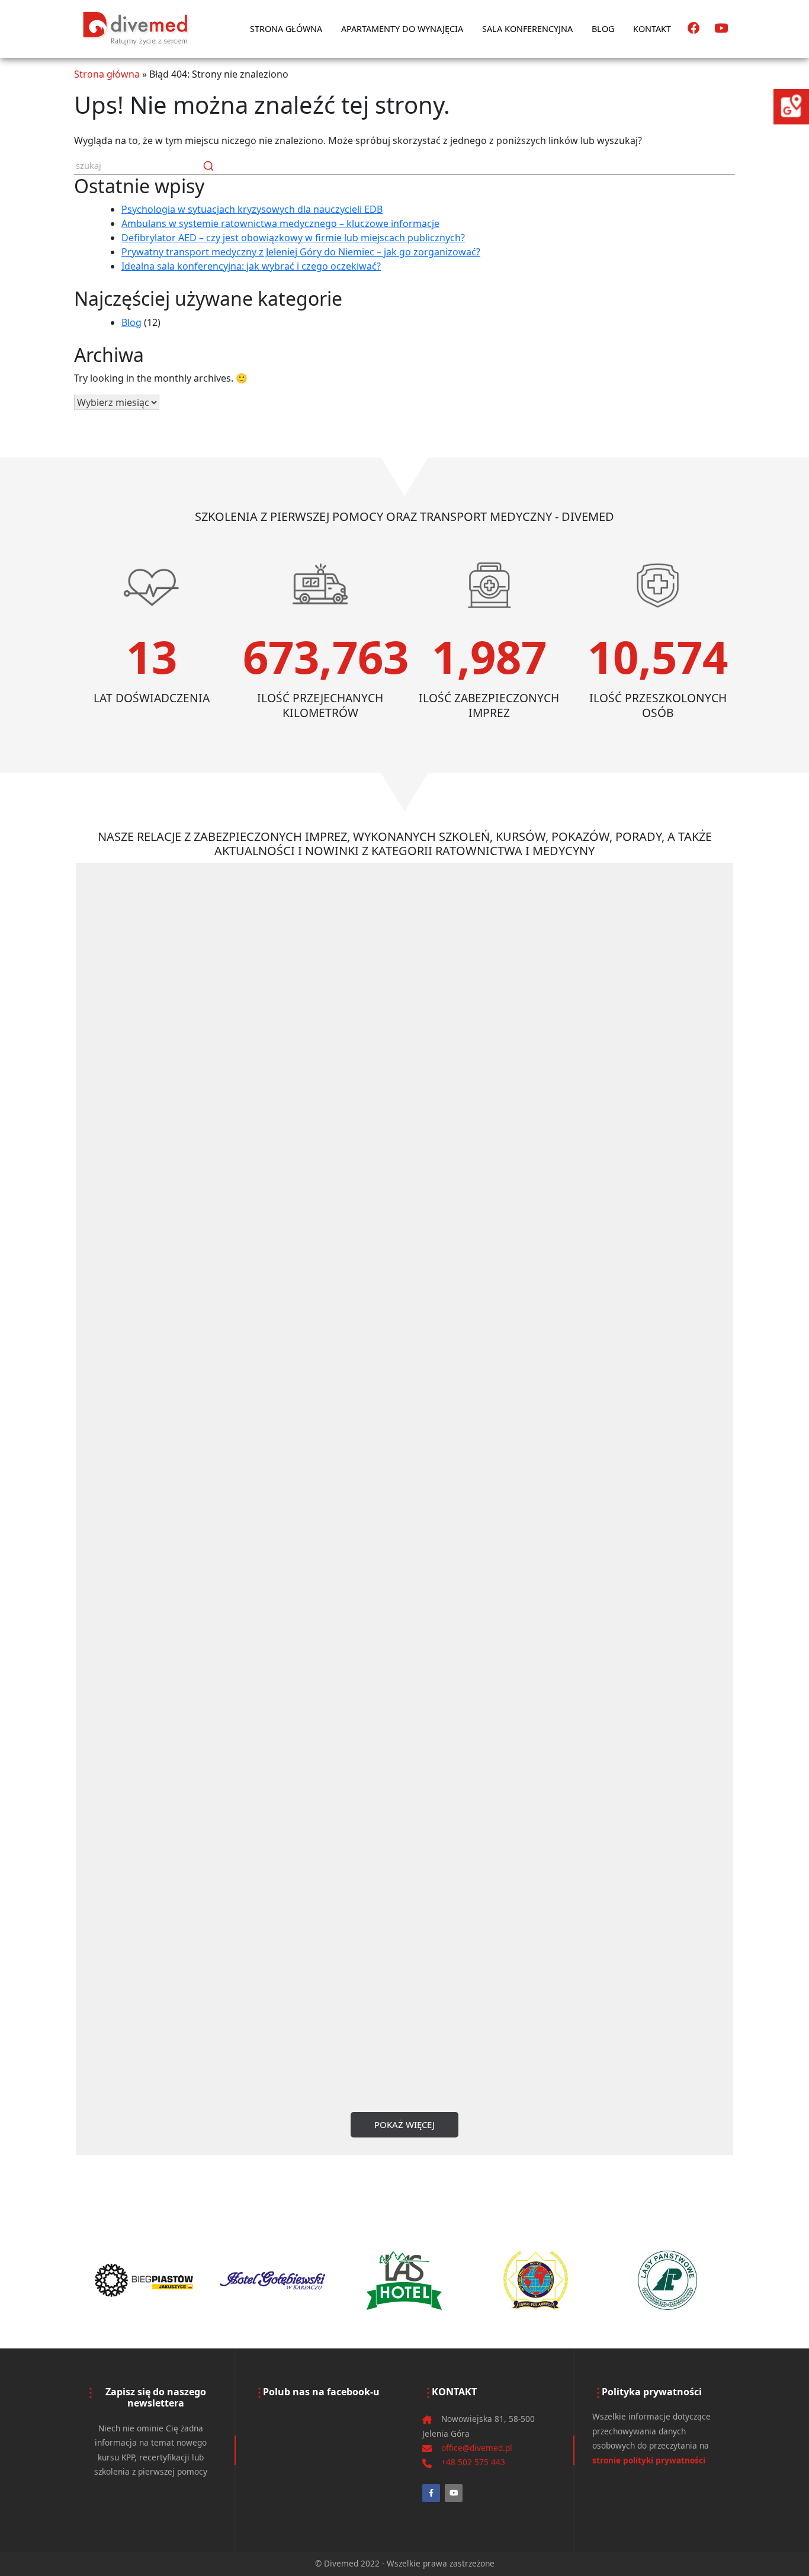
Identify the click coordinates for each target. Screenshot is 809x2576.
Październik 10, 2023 (616, 1911)
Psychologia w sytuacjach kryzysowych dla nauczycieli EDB (252, 209)
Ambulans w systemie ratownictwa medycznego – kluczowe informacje (280, 223)
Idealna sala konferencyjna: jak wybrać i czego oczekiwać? (251, 266)
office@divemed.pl (477, 2448)
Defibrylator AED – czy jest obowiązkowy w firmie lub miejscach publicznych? (293, 238)
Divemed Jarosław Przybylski (664, 1883)
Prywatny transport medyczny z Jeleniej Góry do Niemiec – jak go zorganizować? (301, 252)
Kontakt (652, 29)
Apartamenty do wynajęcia (402, 29)
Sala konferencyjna (527, 29)
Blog (603, 29)
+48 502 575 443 (473, 2462)
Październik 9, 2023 (127, 1902)
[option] (142, 2280)
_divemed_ (631, 1896)
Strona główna (286, 29)
